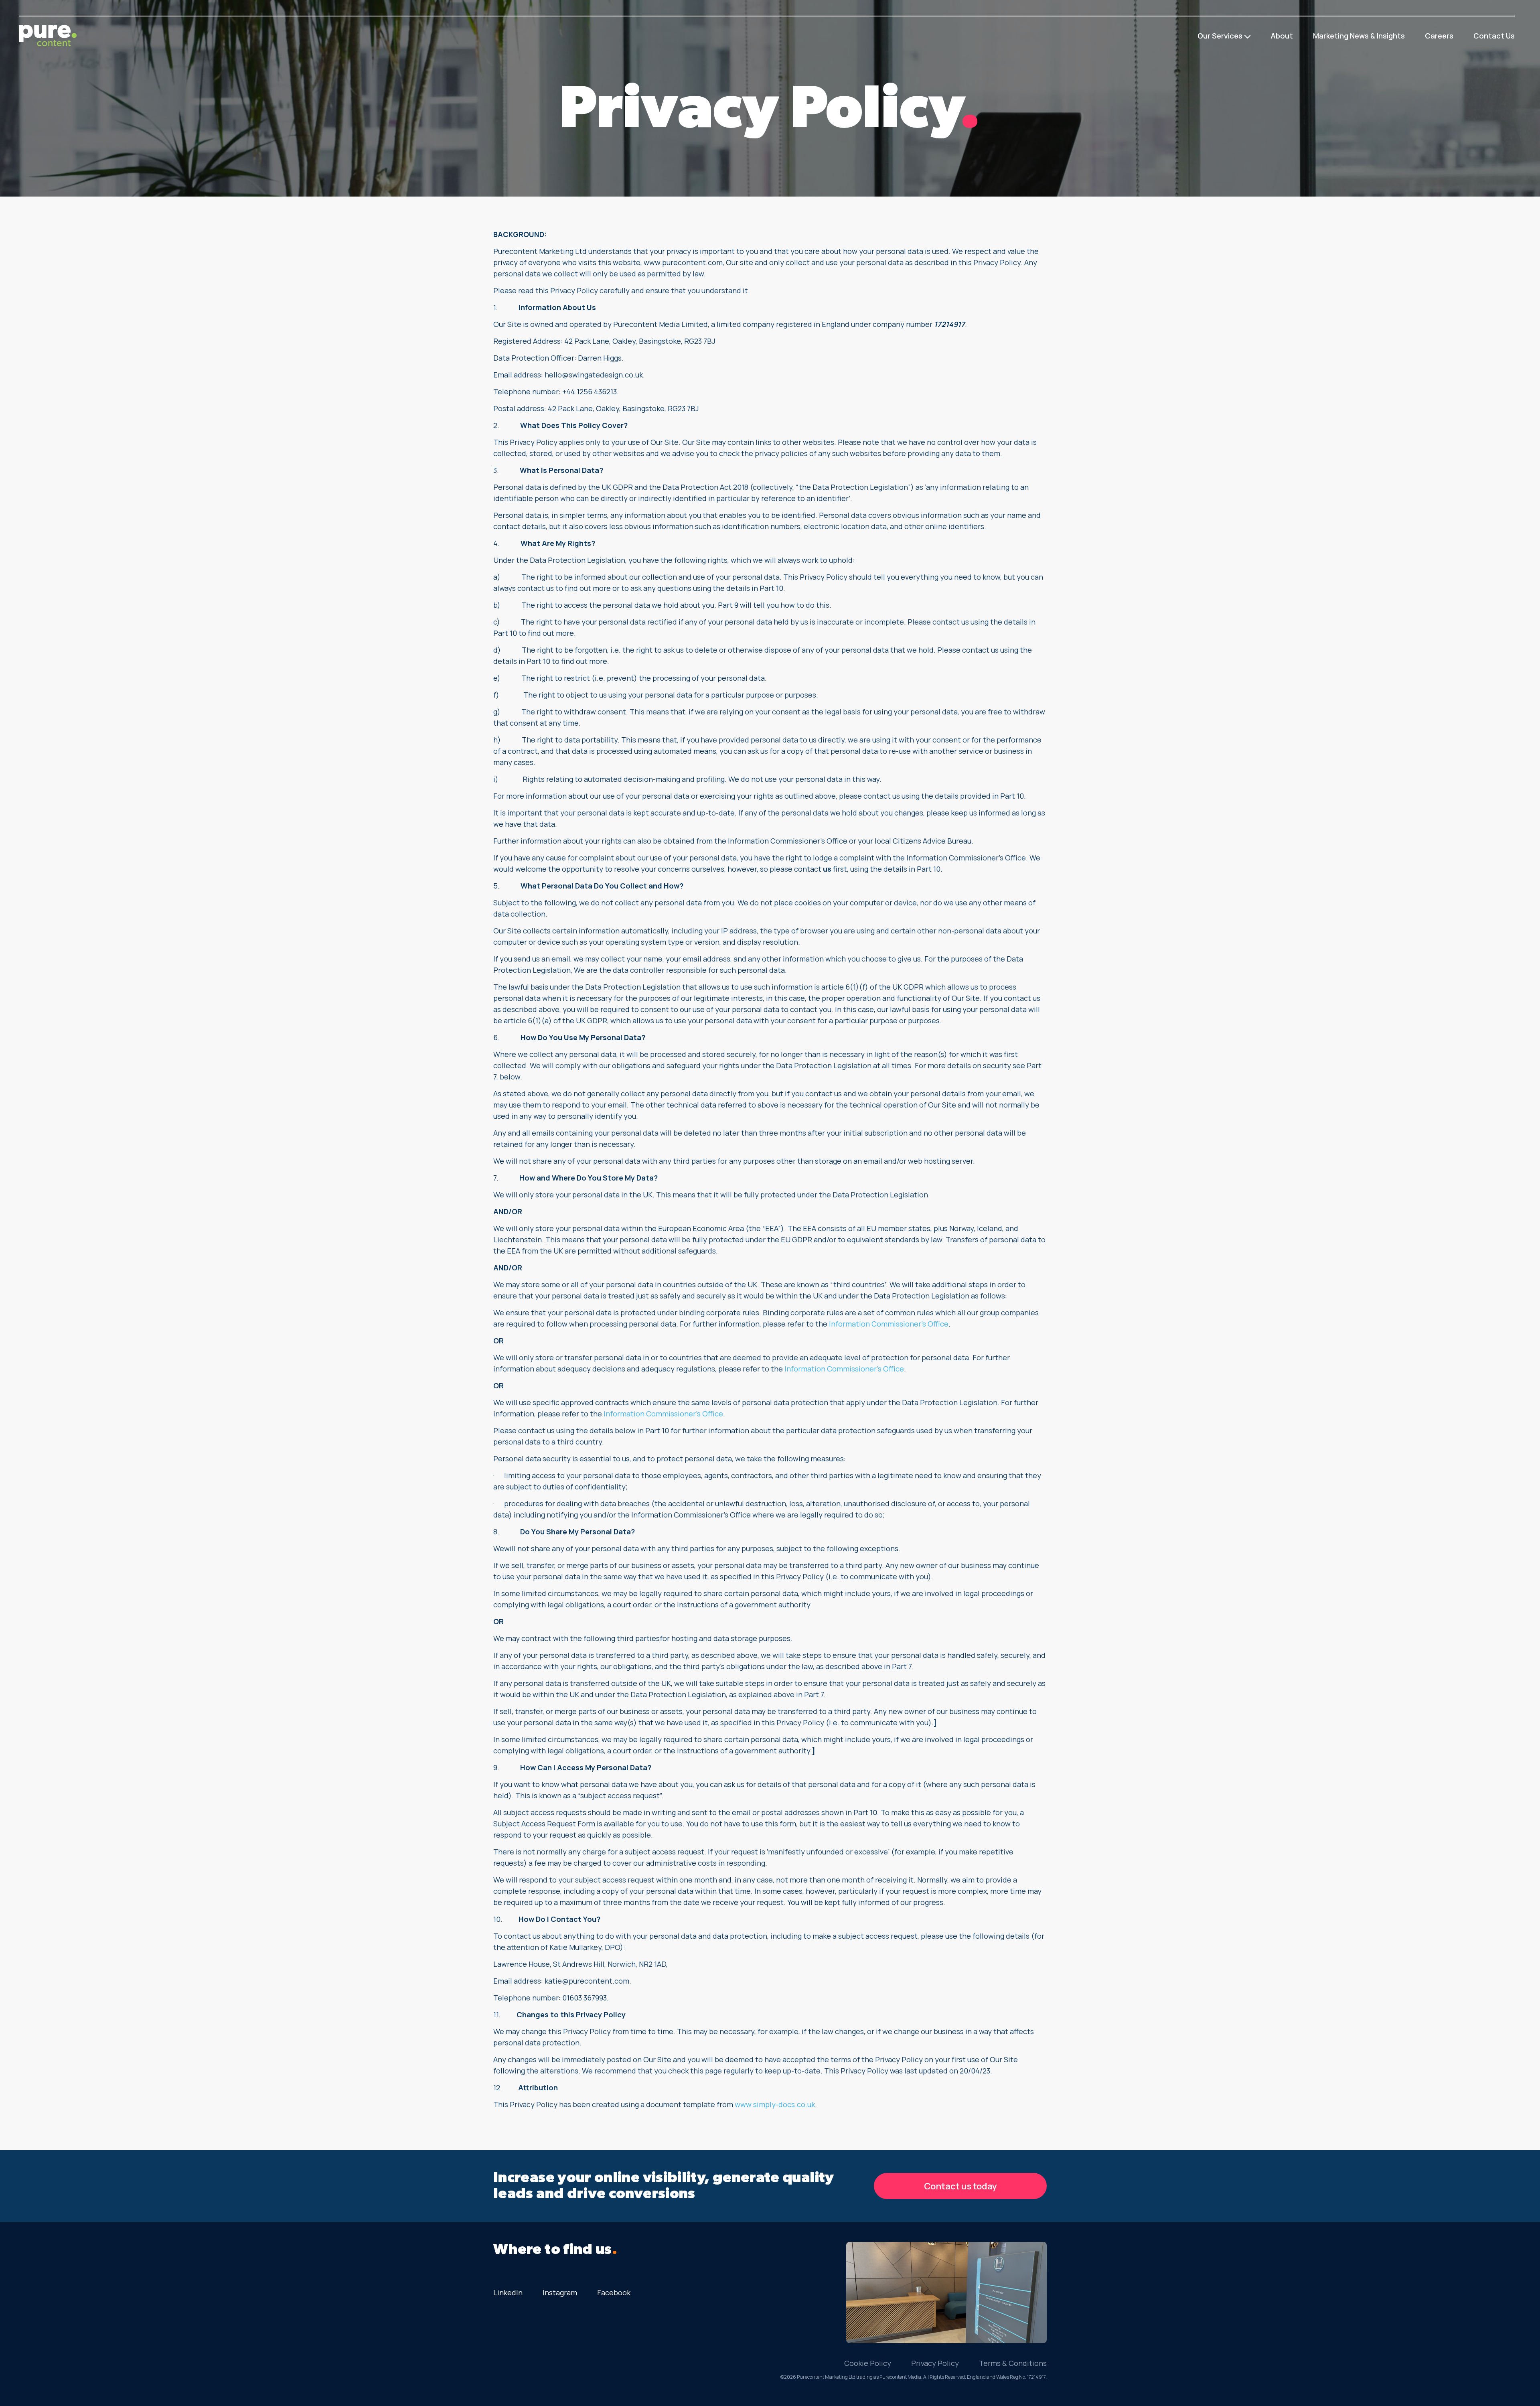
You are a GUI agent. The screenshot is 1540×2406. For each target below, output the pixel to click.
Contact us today (960, 2186)
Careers (1439, 36)
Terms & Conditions (1013, 2363)
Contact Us (1494, 36)
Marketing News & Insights (1359, 36)
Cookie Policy (868, 2363)
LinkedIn (508, 2292)
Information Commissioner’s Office (889, 1324)
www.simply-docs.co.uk (775, 2104)
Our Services (1220, 36)
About (1282, 36)
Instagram (560, 2292)
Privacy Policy (935, 2363)
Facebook (614, 2292)
